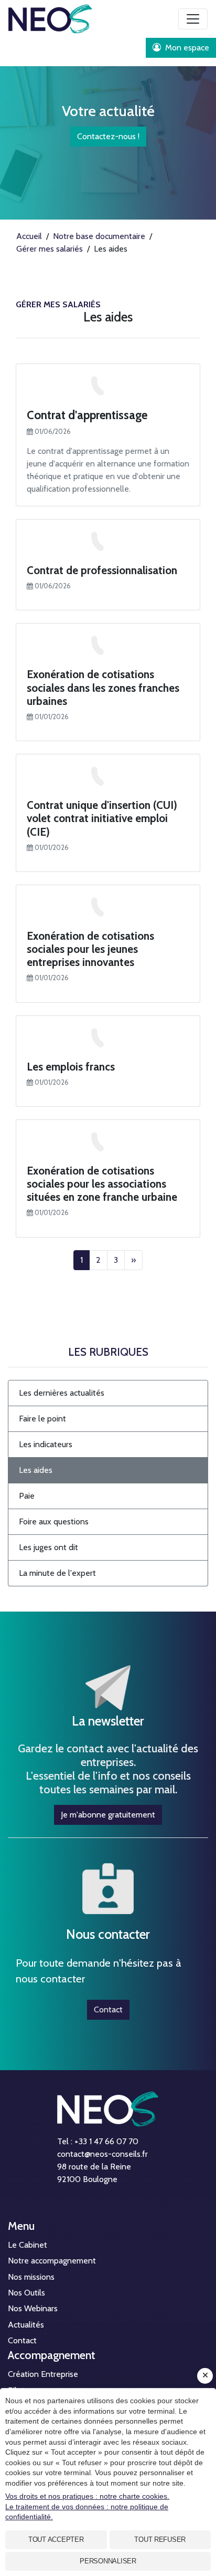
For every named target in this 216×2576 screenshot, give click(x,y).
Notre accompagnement (52, 2261)
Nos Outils (26, 2293)
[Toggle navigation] (193, 19)
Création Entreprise (43, 2374)
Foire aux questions (54, 1521)
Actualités (26, 2325)
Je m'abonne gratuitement (108, 1815)
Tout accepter (56, 2539)
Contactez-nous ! (108, 136)
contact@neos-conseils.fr (102, 2154)
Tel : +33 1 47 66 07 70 (98, 2141)
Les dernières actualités (62, 1393)
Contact (108, 2009)
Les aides (36, 1470)
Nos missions (31, 2277)
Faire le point (42, 1419)
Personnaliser (108, 2561)
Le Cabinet (28, 2245)
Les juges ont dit (48, 1547)
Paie (27, 1496)
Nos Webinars (33, 2308)
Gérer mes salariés (58, 304)
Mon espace (186, 48)
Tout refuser (160, 2539)
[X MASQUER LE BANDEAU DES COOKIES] (205, 2376)
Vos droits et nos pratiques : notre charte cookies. (87, 2496)
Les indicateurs (46, 1444)
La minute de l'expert (57, 1573)
